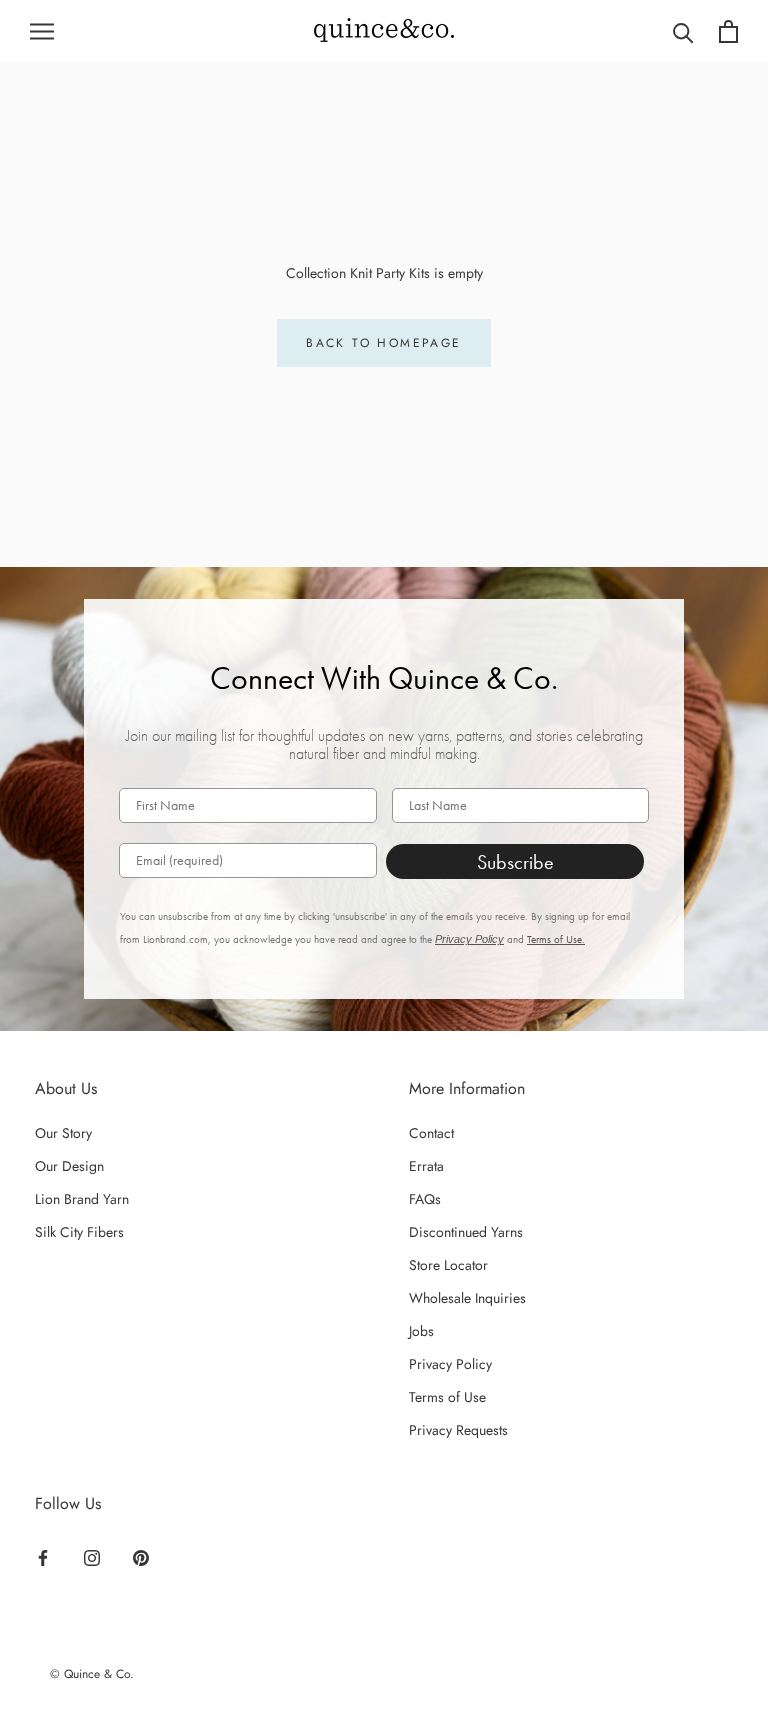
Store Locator (448, 1265)
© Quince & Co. (92, 1674)
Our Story (63, 1133)
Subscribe (515, 862)
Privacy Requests (458, 1430)
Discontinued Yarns (466, 1232)
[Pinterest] (141, 1556)
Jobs (421, 1331)
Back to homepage (383, 343)
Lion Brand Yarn (82, 1199)
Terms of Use (447, 1397)
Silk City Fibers (79, 1232)
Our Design (69, 1166)
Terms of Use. (556, 939)
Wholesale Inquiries (467, 1298)
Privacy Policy (469, 939)
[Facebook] (43, 1556)
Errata (426, 1166)
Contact (431, 1133)
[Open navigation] (42, 31)
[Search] (683, 31)
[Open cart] (728, 31)
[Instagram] (92, 1556)
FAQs (425, 1199)
